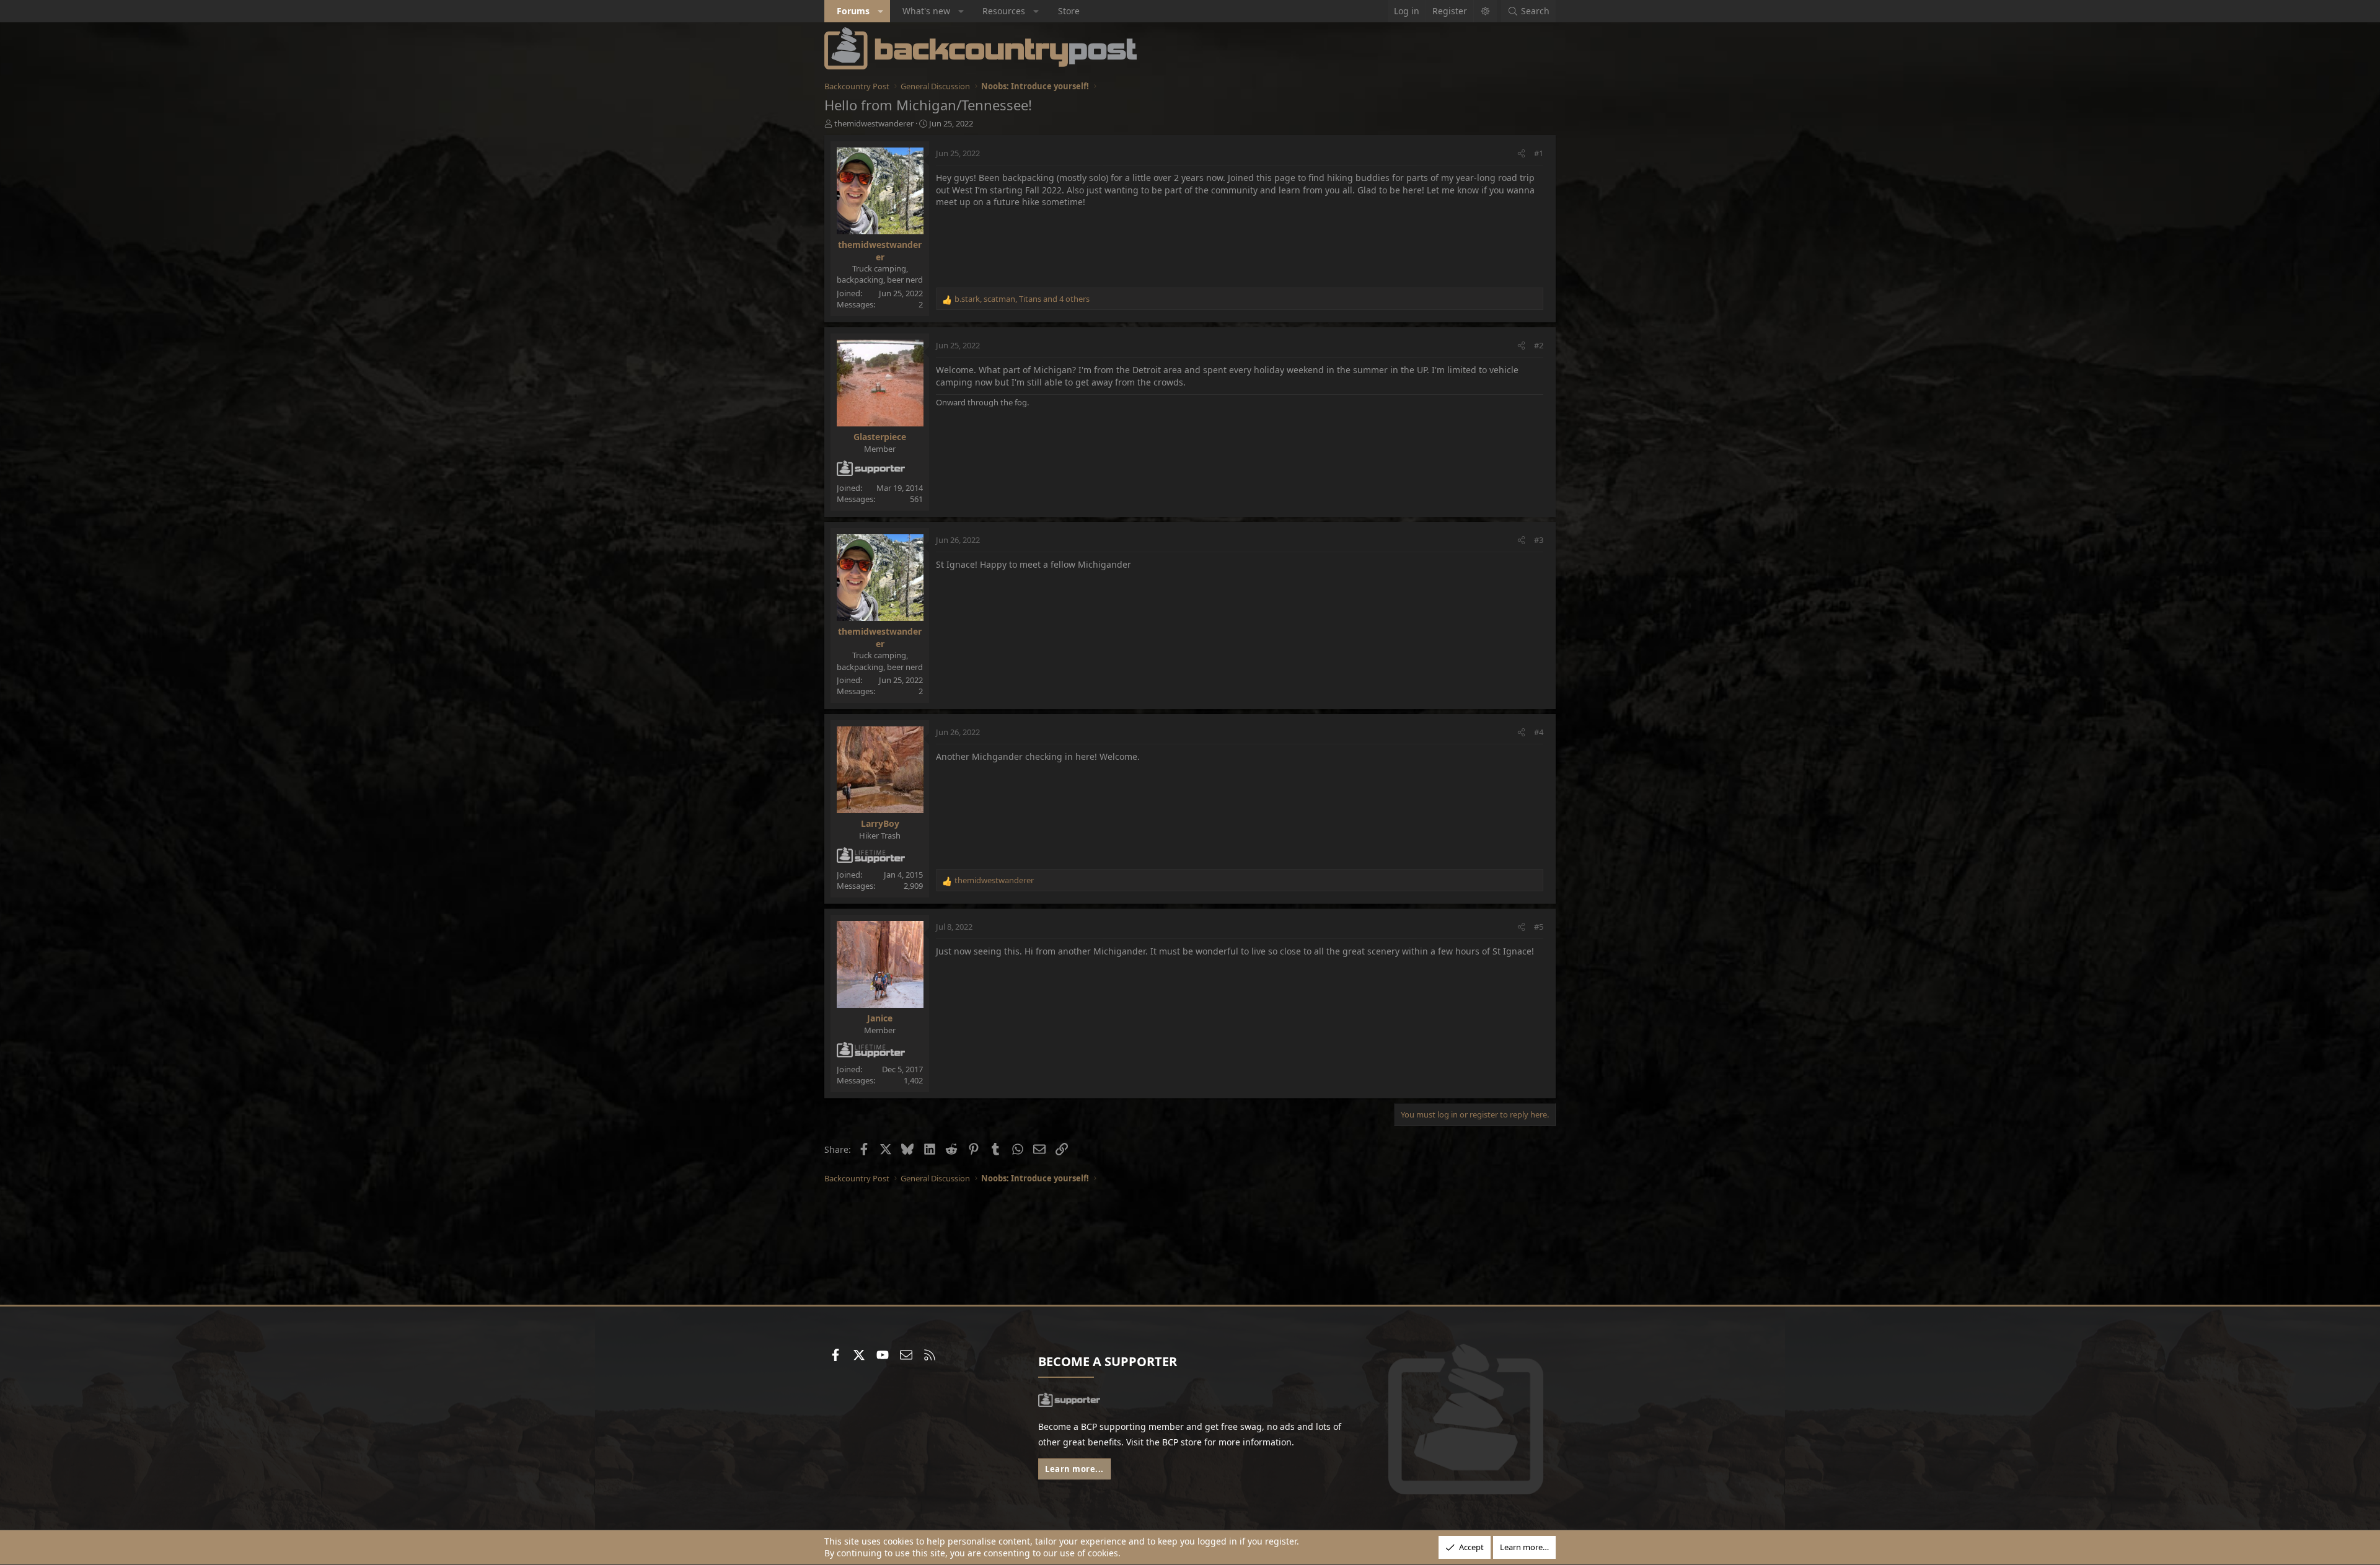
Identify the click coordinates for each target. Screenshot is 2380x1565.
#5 (1539, 927)
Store (1069, 11)
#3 (1539, 540)
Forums (853, 11)
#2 (1539, 345)
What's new (926, 11)
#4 (1539, 732)
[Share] (1521, 153)
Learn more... (1074, 1469)
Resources (1004, 11)
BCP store (1182, 1442)
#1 (1539, 153)
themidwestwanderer (874, 123)
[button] (881, 11)
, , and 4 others (1022, 299)
